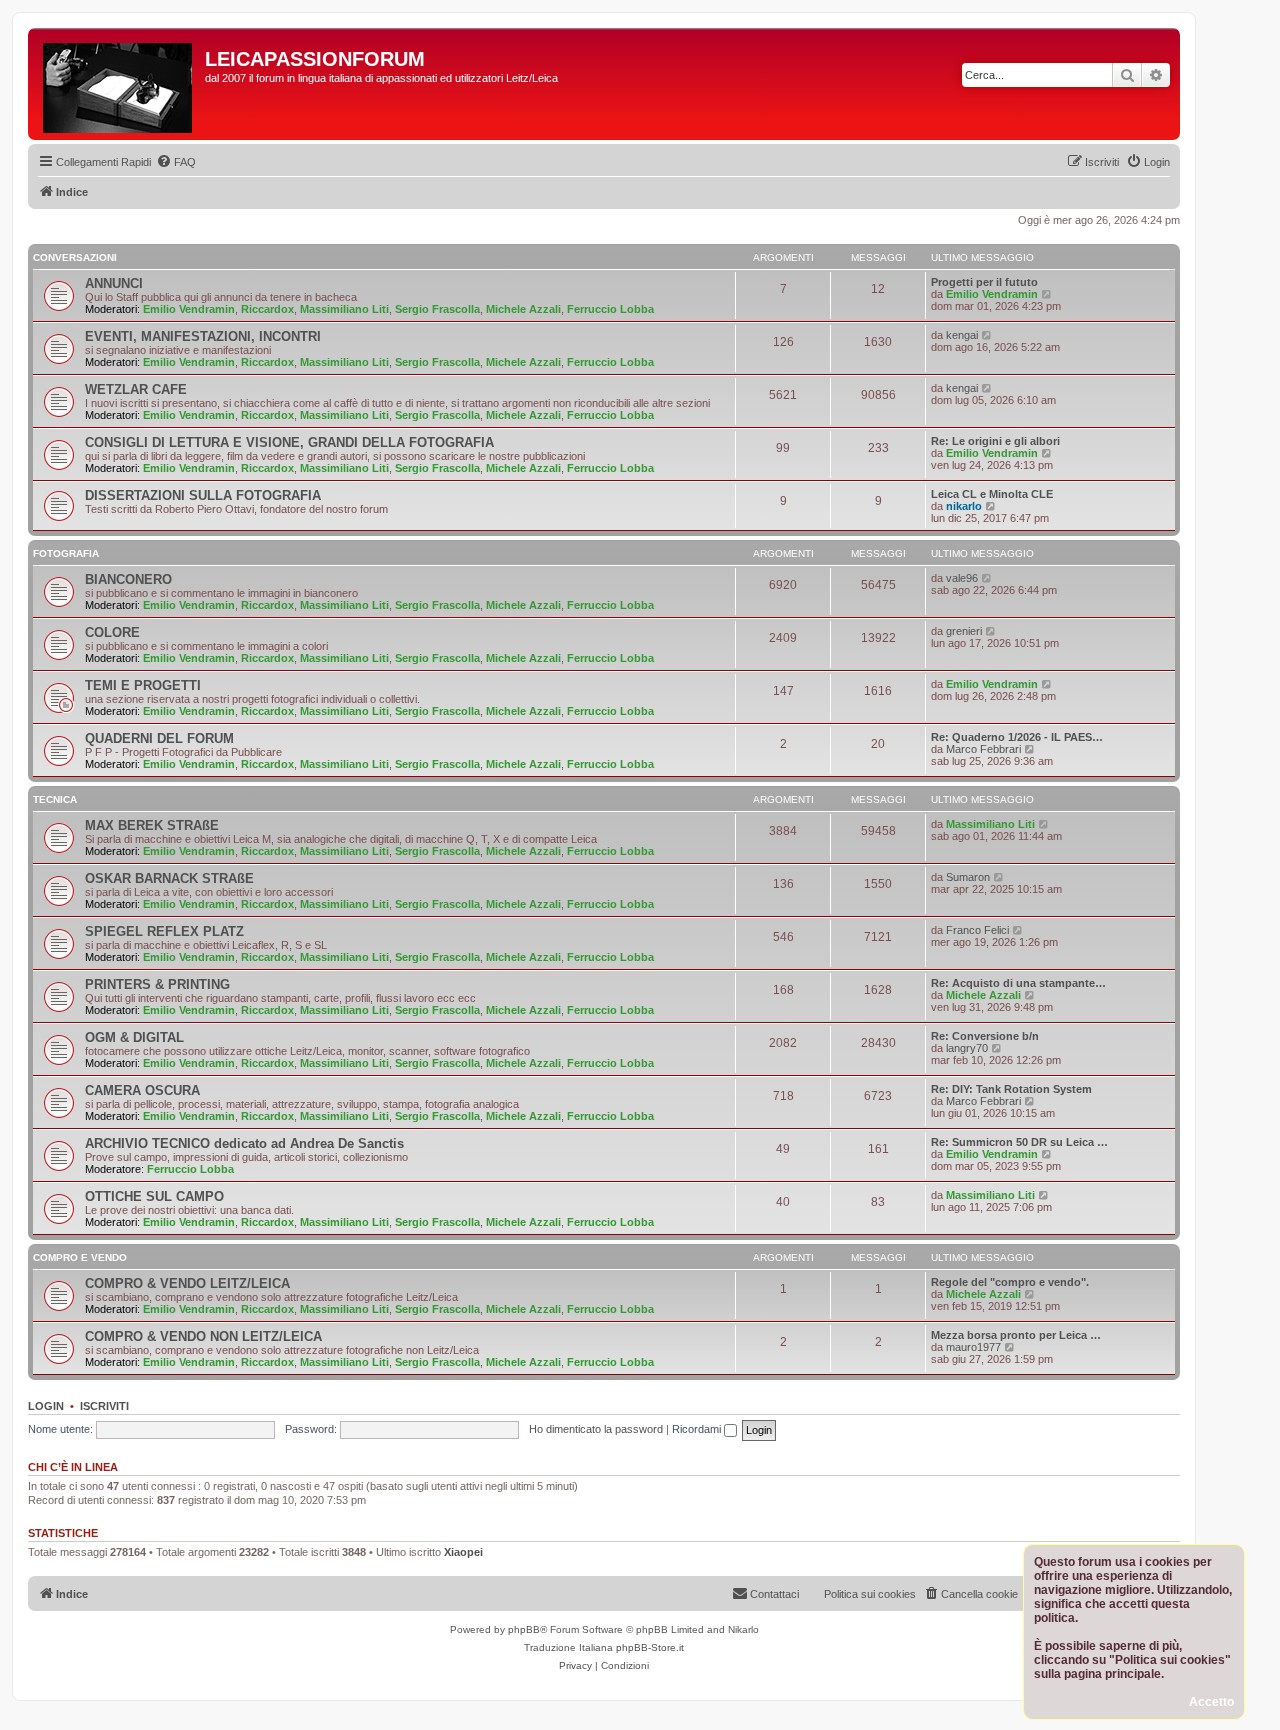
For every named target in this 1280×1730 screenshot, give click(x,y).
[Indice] (119, 84)
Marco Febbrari (983, 749)
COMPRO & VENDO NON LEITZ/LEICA (203, 1336)
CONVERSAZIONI (75, 257)
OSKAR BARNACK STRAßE (169, 878)
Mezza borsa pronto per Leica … (1016, 1335)
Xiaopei (463, 1552)
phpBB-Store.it (650, 1647)
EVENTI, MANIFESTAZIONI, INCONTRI (203, 336)
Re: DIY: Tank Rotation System (1011, 1089)
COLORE (112, 632)
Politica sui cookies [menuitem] (870, 1594)
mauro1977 (973, 1347)
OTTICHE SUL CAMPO (154, 1196)
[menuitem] (176, 162)
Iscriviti (104, 1406)
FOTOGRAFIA (66, 553)
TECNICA (55, 799)
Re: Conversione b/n (985, 1036)
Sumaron (968, 877)
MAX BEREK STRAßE (152, 825)
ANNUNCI (114, 283)
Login (46, 1406)
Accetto (1211, 1702)
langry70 (967, 1048)
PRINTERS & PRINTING (157, 984)
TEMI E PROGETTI (143, 685)
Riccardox (267, 309)
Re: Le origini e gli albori (995, 441)
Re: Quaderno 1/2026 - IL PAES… (1017, 737)
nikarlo (964, 506)
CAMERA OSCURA (142, 1090)
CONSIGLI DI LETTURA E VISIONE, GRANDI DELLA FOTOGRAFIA (289, 442)
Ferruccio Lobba (610, 309)
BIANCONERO (128, 579)
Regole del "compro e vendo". (1010, 1282)
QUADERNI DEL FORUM (159, 738)
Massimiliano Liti (344, 309)
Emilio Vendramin (189, 309)
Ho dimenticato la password (596, 1429)
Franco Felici (977, 930)
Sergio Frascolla (437, 309)
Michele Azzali (523, 309)
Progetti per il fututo (984, 282)
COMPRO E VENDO (80, 1257)
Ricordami (698, 1429)
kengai (962, 335)
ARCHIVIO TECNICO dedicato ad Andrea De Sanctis (244, 1143)
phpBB (524, 1629)
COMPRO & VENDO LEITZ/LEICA (187, 1283)
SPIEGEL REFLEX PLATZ (164, 931)
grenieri (964, 631)
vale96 (962, 578)
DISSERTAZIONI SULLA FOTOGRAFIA (203, 495)
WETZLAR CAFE (136, 389)
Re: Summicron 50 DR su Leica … (1019, 1142)
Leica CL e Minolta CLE (992, 494)
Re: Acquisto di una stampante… (1018, 983)
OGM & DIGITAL (134, 1037)
